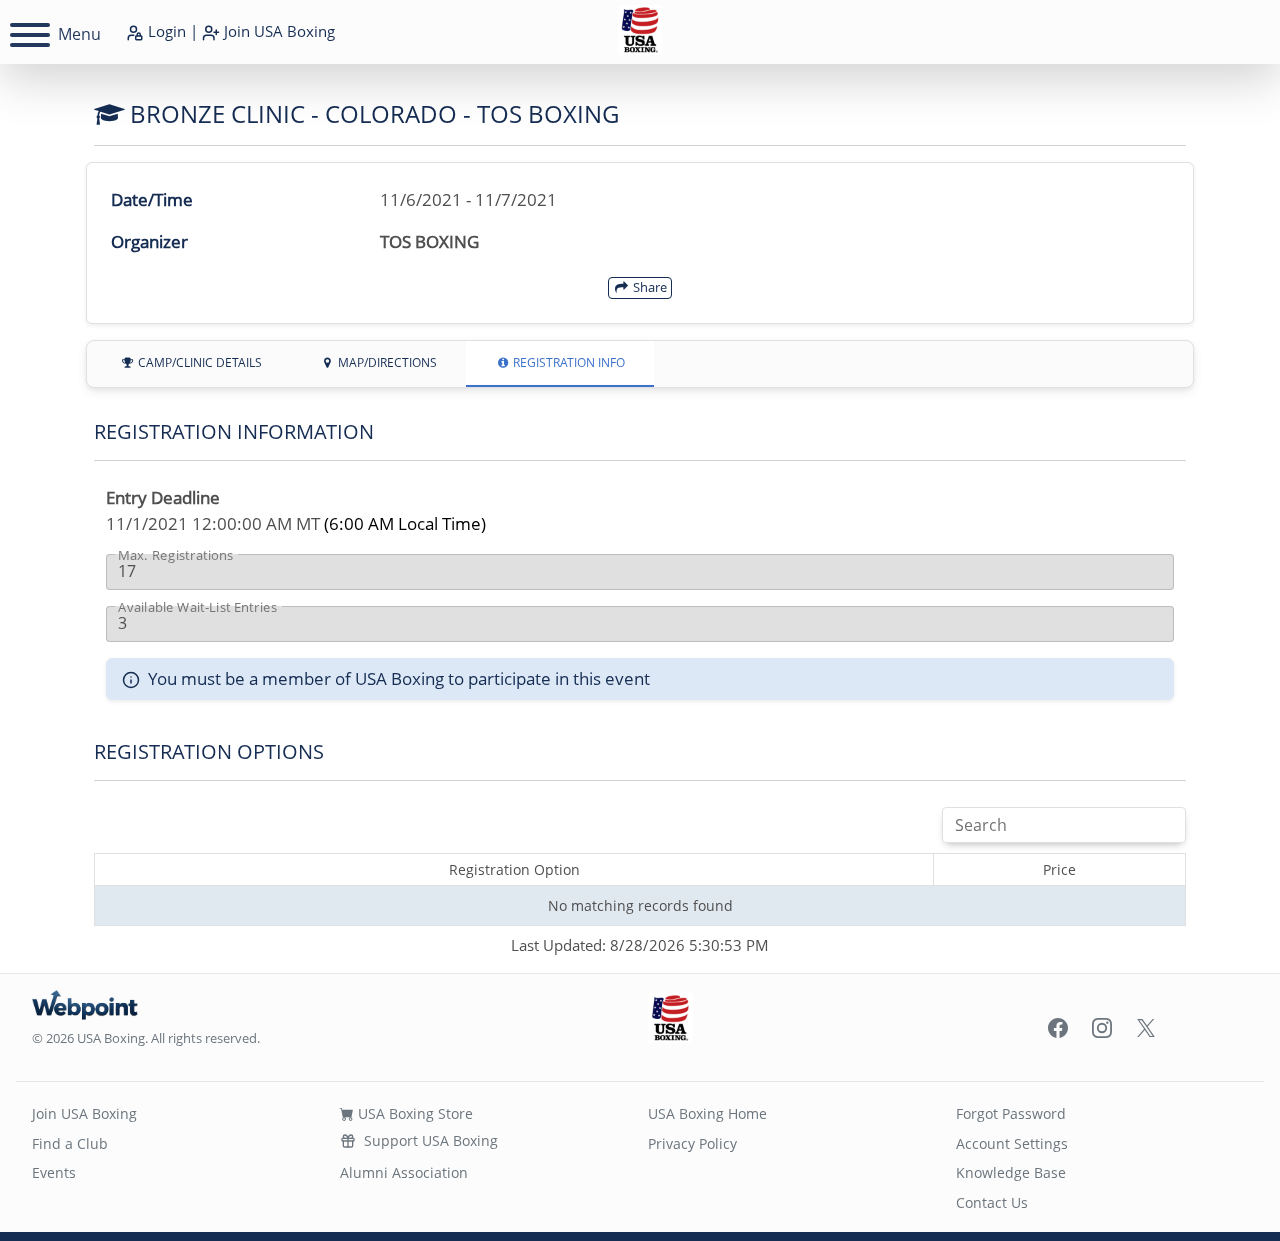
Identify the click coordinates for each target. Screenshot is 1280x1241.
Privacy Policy (692, 1143)
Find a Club (70, 1143)
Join (277, 31)
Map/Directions (386, 362)
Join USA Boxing (84, 1113)
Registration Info (567, 362)
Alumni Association (404, 1172)
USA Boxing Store (413, 1113)
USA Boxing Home (707, 1113)
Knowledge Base (1011, 1172)
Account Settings (1012, 1143)
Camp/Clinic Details (198, 362)
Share (648, 287)
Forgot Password (1011, 1113)
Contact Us (992, 1202)
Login (165, 31)
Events (54, 1172)
